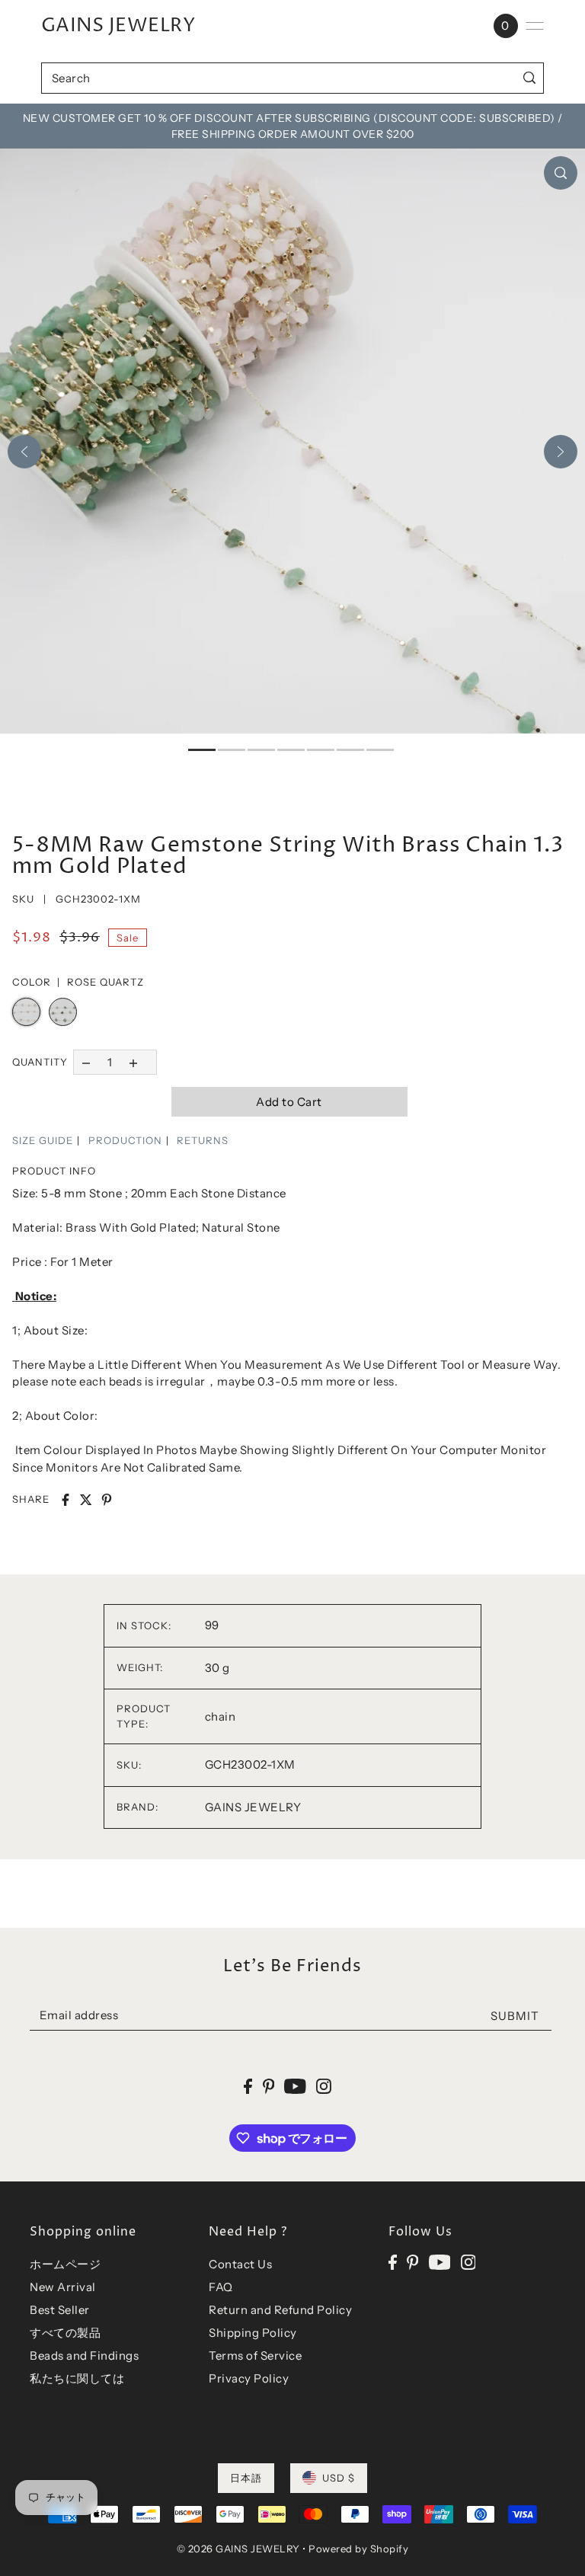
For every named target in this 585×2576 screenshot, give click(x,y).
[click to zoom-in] (561, 173)
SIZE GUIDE (43, 1140)
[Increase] (134, 1062)
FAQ (221, 2287)
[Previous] (24, 452)
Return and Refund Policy (280, 2310)
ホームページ (65, 2264)
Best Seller (60, 2310)
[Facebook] (393, 2262)
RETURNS (203, 1140)
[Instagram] (468, 2262)
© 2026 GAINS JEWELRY (238, 2549)
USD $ (339, 2478)
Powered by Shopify (358, 2549)
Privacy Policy (249, 2378)
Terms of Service (255, 2355)
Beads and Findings (84, 2355)
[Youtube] (440, 2262)
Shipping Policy (253, 2333)
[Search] (529, 78)
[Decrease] (86, 1062)
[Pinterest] (413, 2262)
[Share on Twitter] (86, 1500)
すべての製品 (65, 2333)
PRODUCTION (125, 1140)
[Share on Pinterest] (107, 1500)
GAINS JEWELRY (118, 26)
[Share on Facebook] (66, 1500)
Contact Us (240, 2264)
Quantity (40, 1062)
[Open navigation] (535, 26)
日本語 (246, 2478)
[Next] (561, 452)
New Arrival (63, 2287)
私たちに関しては (77, 2378)
